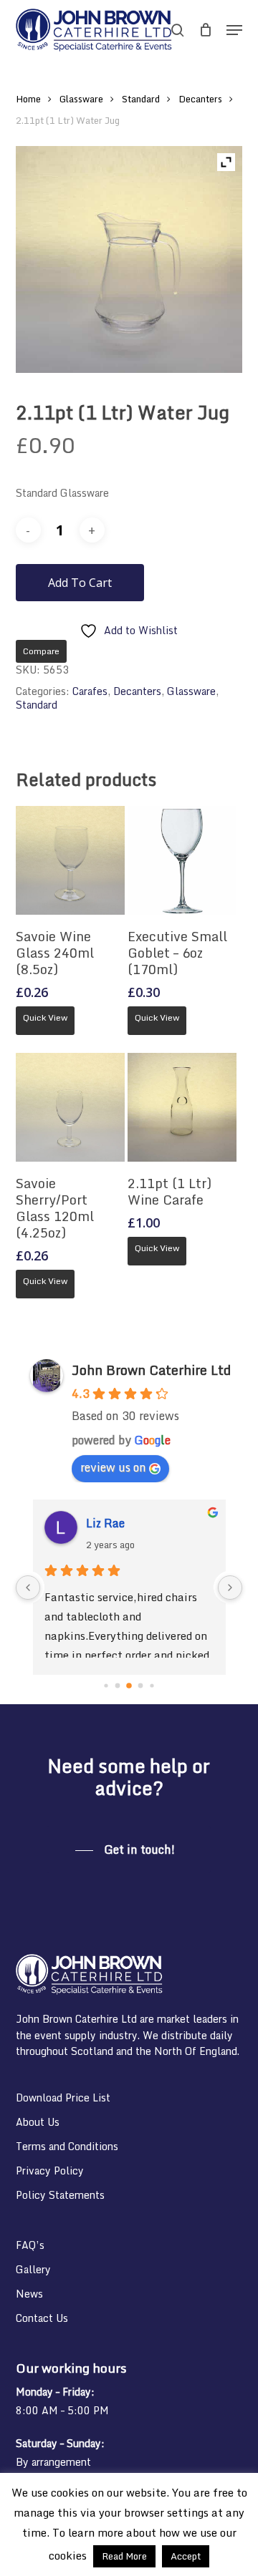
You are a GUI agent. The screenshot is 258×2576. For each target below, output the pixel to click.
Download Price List (63, 2098)
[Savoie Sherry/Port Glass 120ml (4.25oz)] (70, 1107)
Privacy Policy (50, 2171)
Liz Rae (105, 1523)
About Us (38, 2122)
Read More (124, 2556)
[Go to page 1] (118, 1686)
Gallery (33, 2269)
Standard (141, 99)
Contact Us (42, 2318)
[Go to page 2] (129, 1686)
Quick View (45, 1017)
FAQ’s (30, 2245)
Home (28, 99)
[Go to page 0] (106, 1685)
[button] (234, 30)
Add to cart (80, 583)
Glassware (81, 99)
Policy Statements (60, 2195)
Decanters (200, 99)
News (29, 2294)
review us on (113, 1467)
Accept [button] (186, 2556)
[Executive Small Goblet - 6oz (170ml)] (182, 860)
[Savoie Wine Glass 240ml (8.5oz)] (70, 860)
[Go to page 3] (141, 1686)
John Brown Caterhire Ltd (151, 1370)
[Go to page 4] (152, 1685)
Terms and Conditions (67, 2146)
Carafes (90, 691)
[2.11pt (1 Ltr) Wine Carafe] (182, 1107)
